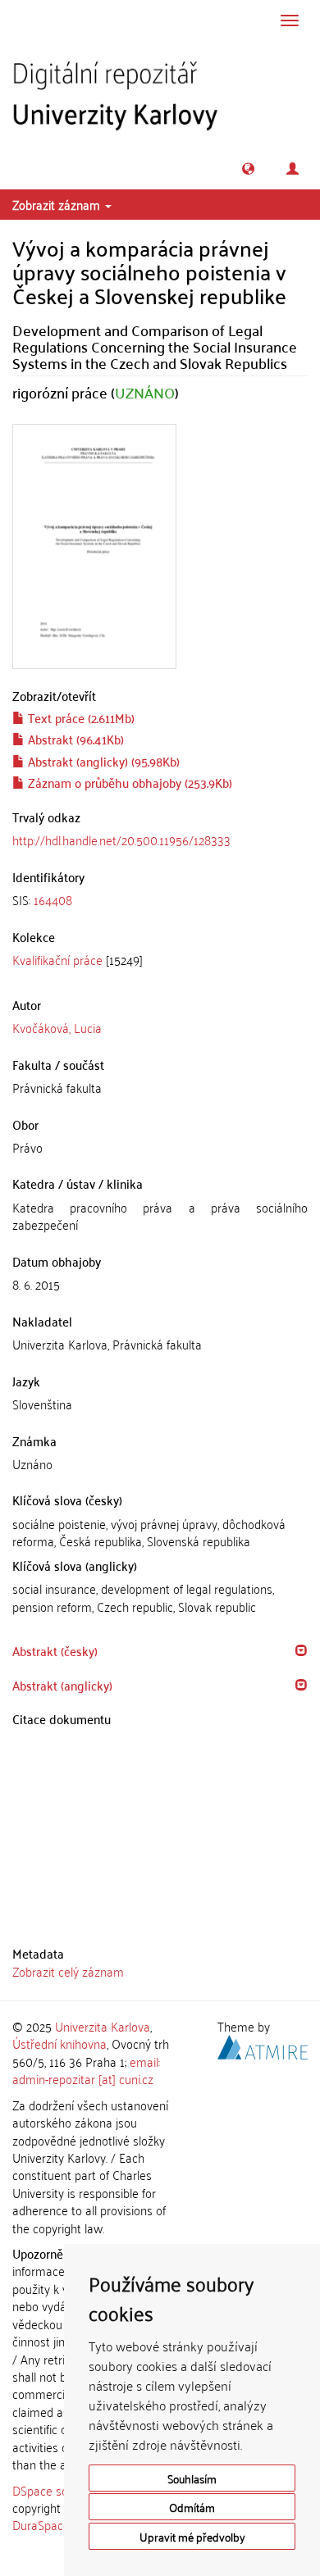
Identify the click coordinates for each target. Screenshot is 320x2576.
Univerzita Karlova (103, 2026)
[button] (248, 168)
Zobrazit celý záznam (68, 1971)
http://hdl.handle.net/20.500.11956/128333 (121, 840)
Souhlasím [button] (192, 2478)
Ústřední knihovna (59, 2043)
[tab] (160, 900)
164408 (53, 899)
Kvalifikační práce (57, 959)
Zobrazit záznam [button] (58, 204)
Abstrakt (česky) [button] (55, 1650)
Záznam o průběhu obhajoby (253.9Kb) (128, 782)
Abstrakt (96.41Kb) (74, 739)
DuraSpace (41, 2524)
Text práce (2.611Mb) (80, 717)
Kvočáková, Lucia (57, 1027)
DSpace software (57, 2490)
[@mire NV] (263, 2045)
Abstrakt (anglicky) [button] (62, 1685)
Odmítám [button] (192, 2507)
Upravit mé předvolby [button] (192, 2536)
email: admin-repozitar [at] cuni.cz (86, 2070)
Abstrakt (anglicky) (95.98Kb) (102, 761)
